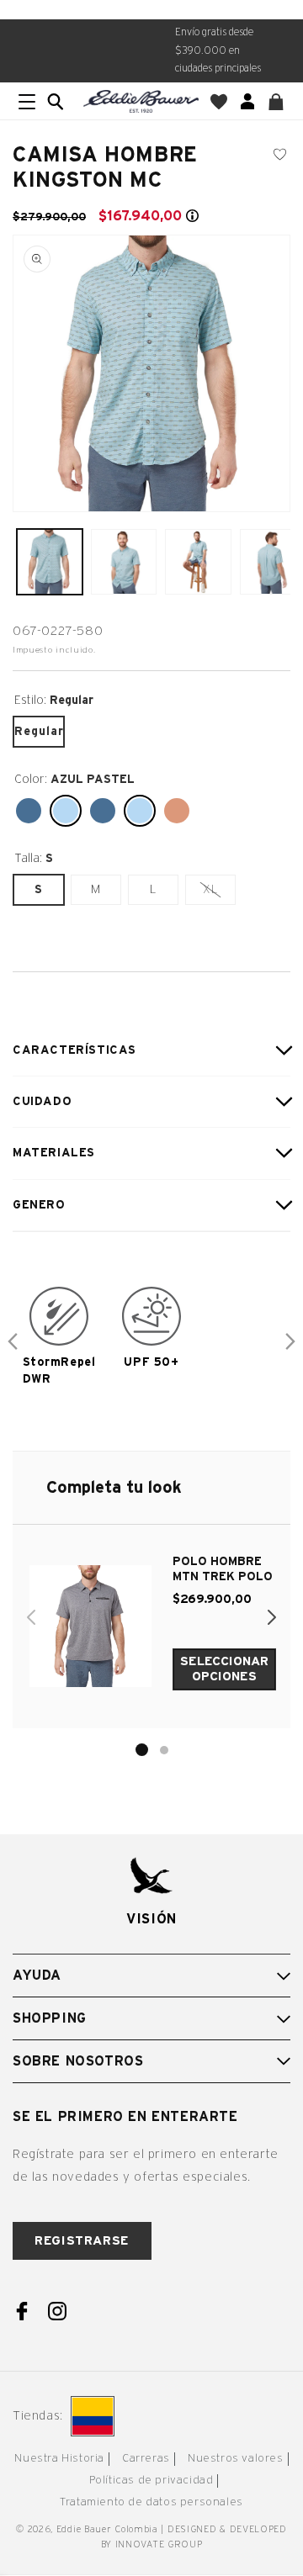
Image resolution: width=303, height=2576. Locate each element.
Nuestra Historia (59, 2459)
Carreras (146, 2459)
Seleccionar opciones (224, 1669)
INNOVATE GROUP (159, 2544)
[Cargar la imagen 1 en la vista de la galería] (50, 562)
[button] (56, 102)
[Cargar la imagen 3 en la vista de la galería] (198, 562)
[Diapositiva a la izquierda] (13, 1341)
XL (219, 894)
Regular (39, 732)
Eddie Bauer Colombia (107, 2529)
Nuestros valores (236, 2459)
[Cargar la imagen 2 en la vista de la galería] (124, 562)
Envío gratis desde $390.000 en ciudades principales (218, 50)
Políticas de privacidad (151, 2481)
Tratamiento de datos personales (151, 2502)
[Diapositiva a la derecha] (290, 1341)
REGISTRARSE (82, 2241)
